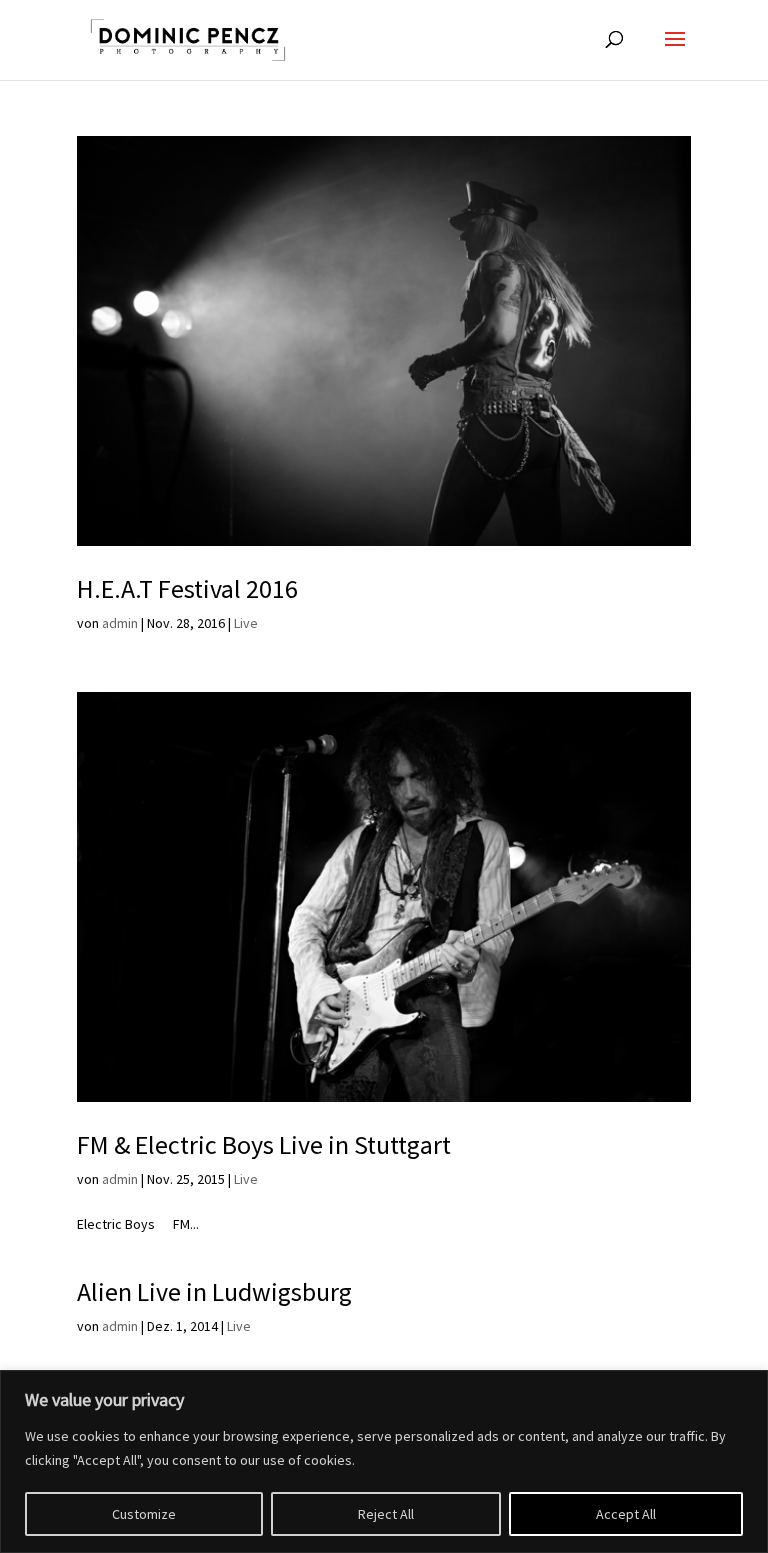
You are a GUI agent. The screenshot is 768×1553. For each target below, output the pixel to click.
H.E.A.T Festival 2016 (187, 588)
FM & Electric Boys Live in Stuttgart (264, 1144)
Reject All (386, 1514)
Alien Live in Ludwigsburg (214, 1291)
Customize (144, 1514)
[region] (384, 1461)
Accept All (626, 1514)
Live (246, 623)
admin (120, 623)
